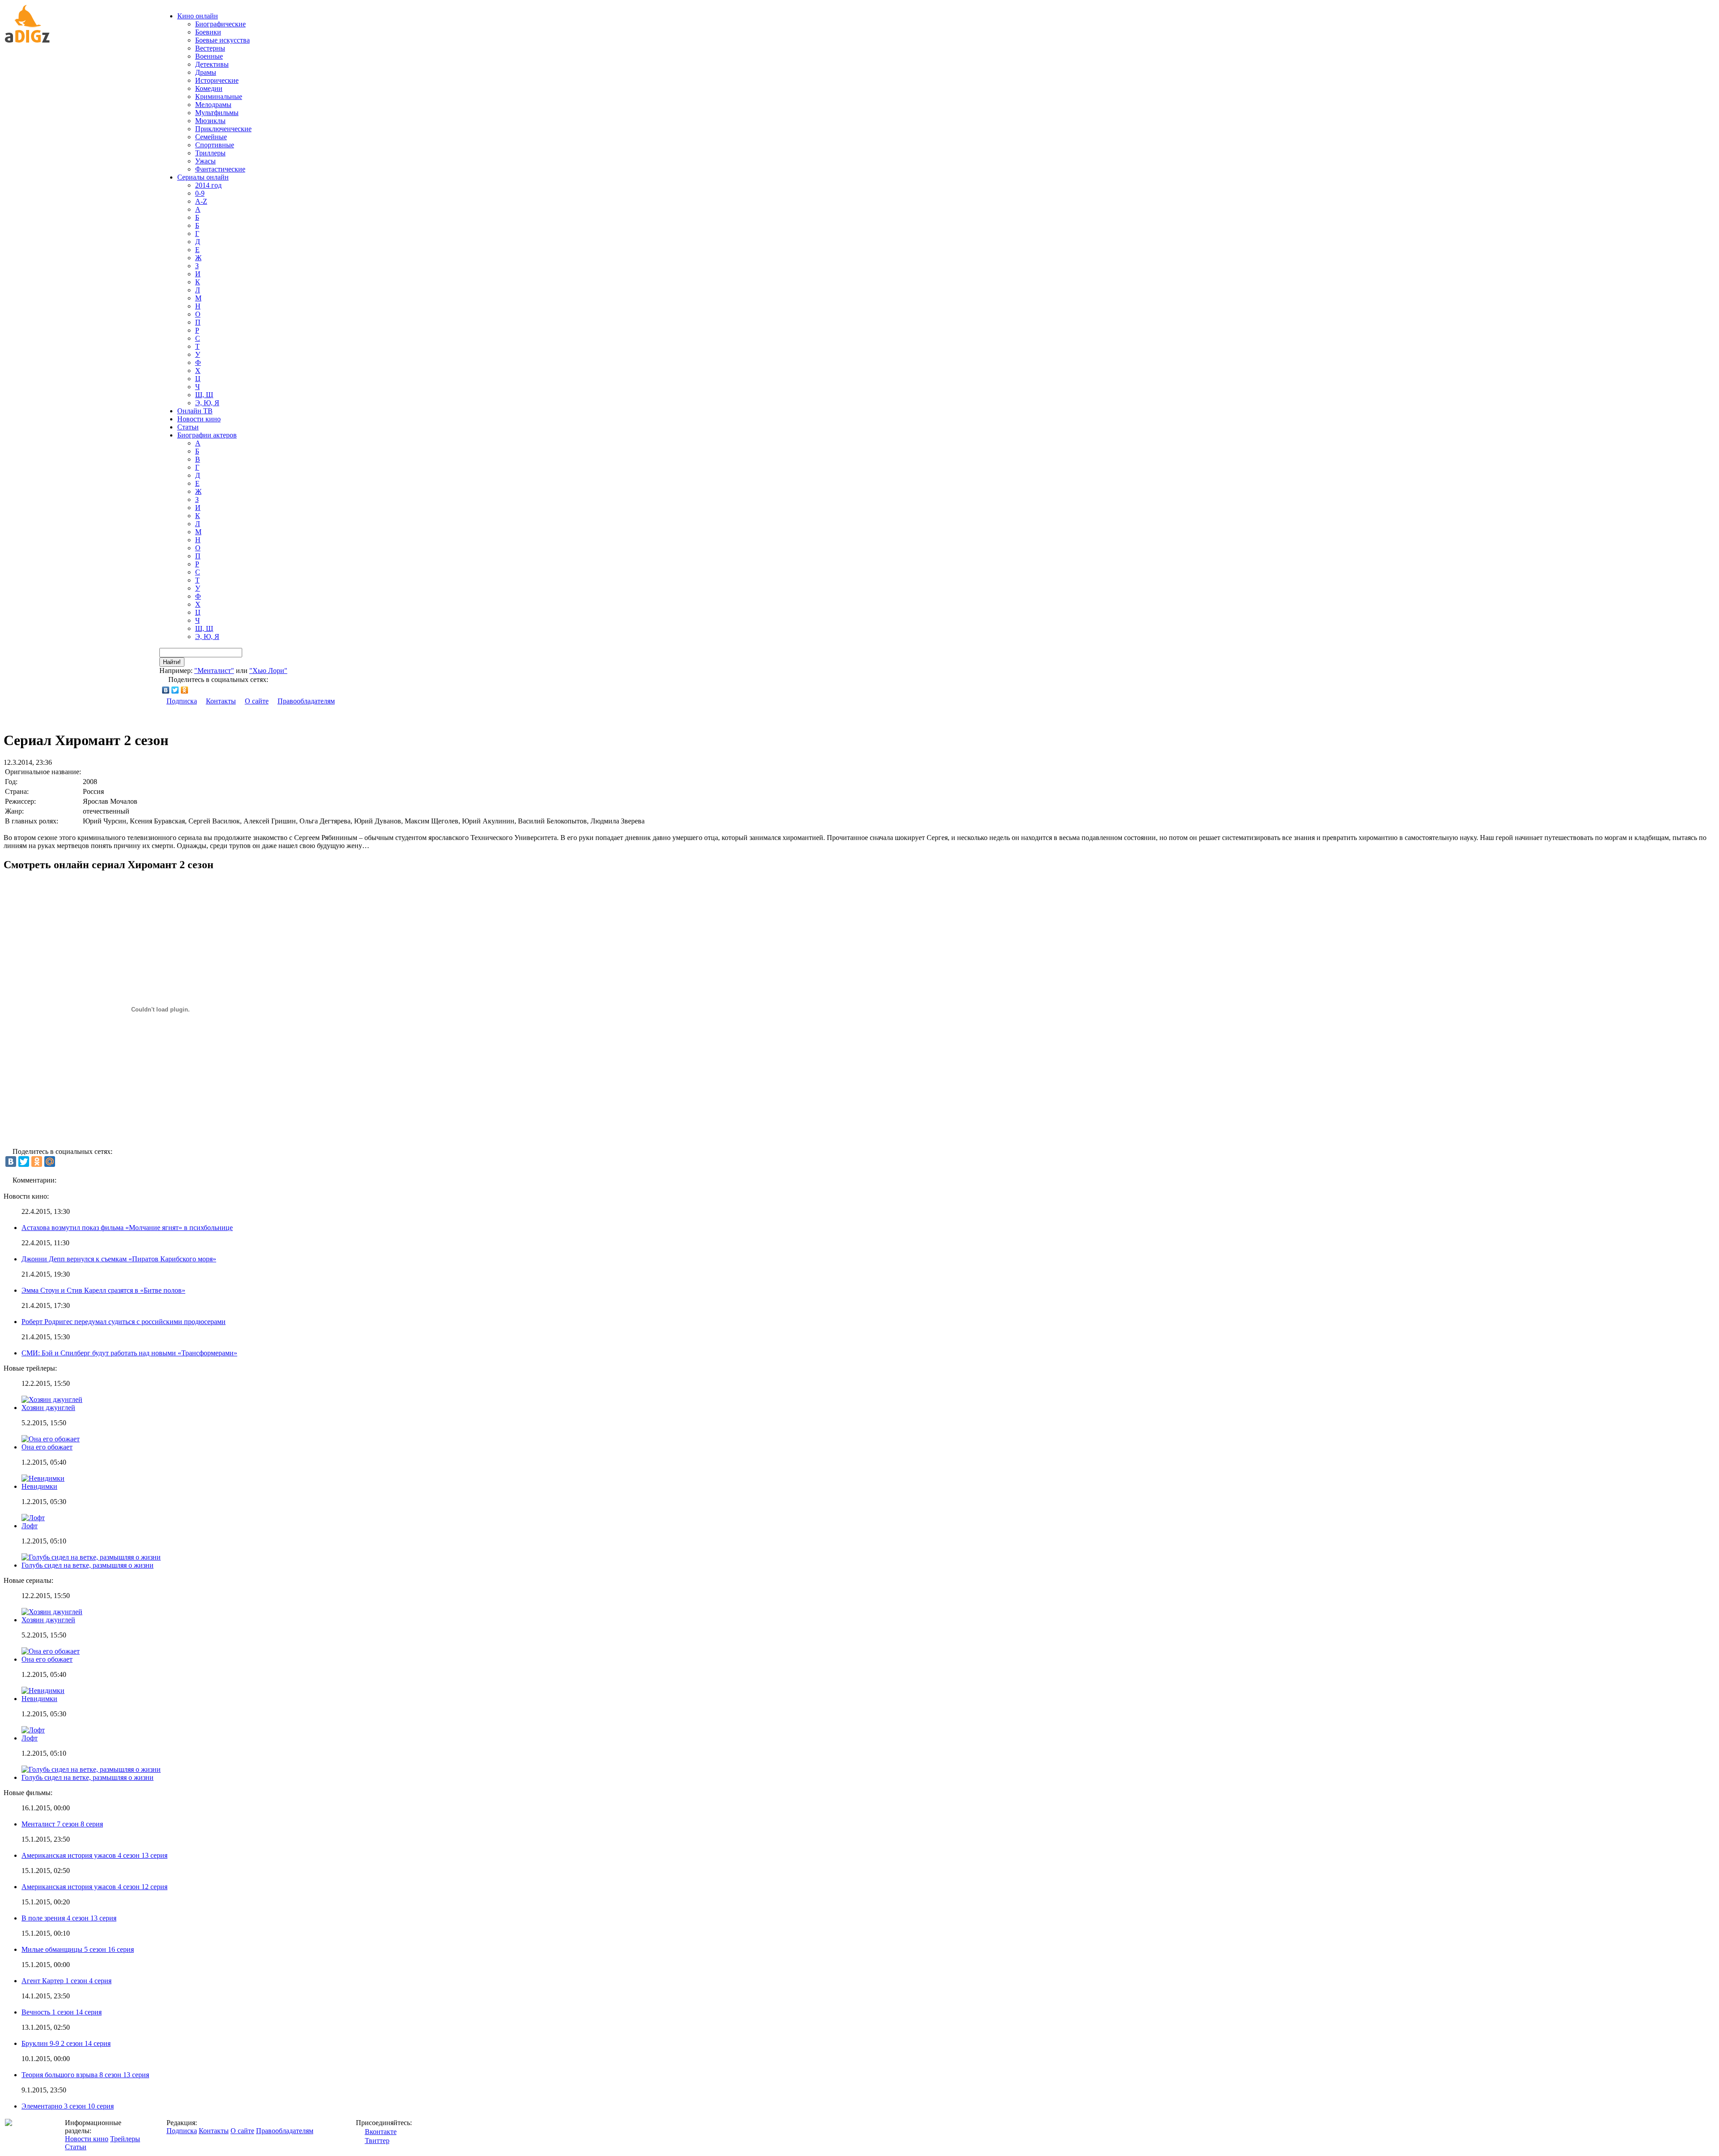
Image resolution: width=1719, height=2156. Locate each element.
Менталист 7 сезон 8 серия (62, 1824)
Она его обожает (47, 1447)
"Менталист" (214, 671)
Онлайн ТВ (195, 411)
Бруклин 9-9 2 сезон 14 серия (66, 2043)
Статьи (188, 427)
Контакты (221, 701)
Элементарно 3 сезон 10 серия (68, 2106)
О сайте (257, 701)
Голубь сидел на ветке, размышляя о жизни (88, 1565)
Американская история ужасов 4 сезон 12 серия (94, 1887)
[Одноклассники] (185, 690)
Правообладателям (306, 701)
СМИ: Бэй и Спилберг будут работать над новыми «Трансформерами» (129, 1353)
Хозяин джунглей (48, 1408)
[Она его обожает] (51, 1651)
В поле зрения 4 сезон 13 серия (69, 1918)
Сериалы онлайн (203, 177)
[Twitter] (175, 690)
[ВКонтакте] (166, 690)
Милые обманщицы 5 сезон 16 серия (78, 1949)
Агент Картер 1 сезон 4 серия (66, 1981)
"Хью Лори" (268, 671)
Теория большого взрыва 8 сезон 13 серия (85, 2075)
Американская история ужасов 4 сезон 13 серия (94, 1855)
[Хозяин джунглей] (52, 1612)
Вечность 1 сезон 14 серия (62, 2012)
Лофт (30, 1526)
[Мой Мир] (50, 1162)
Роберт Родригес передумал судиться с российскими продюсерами (124, 1322)
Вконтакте (381, 2132)
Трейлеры (125, 2139)
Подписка (182, 701)
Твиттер (377, 2141)
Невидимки (39, 1486)
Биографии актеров (207, 435)
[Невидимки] (43, 1691)
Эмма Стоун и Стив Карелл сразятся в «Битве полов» (103, 1290)
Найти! (172, 662)
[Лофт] (33, 1730)
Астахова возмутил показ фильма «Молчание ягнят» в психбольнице (127, 1228)
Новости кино (199, 419)
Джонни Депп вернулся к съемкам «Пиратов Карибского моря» (119, 1259)
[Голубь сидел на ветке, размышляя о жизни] (91, 1769)
